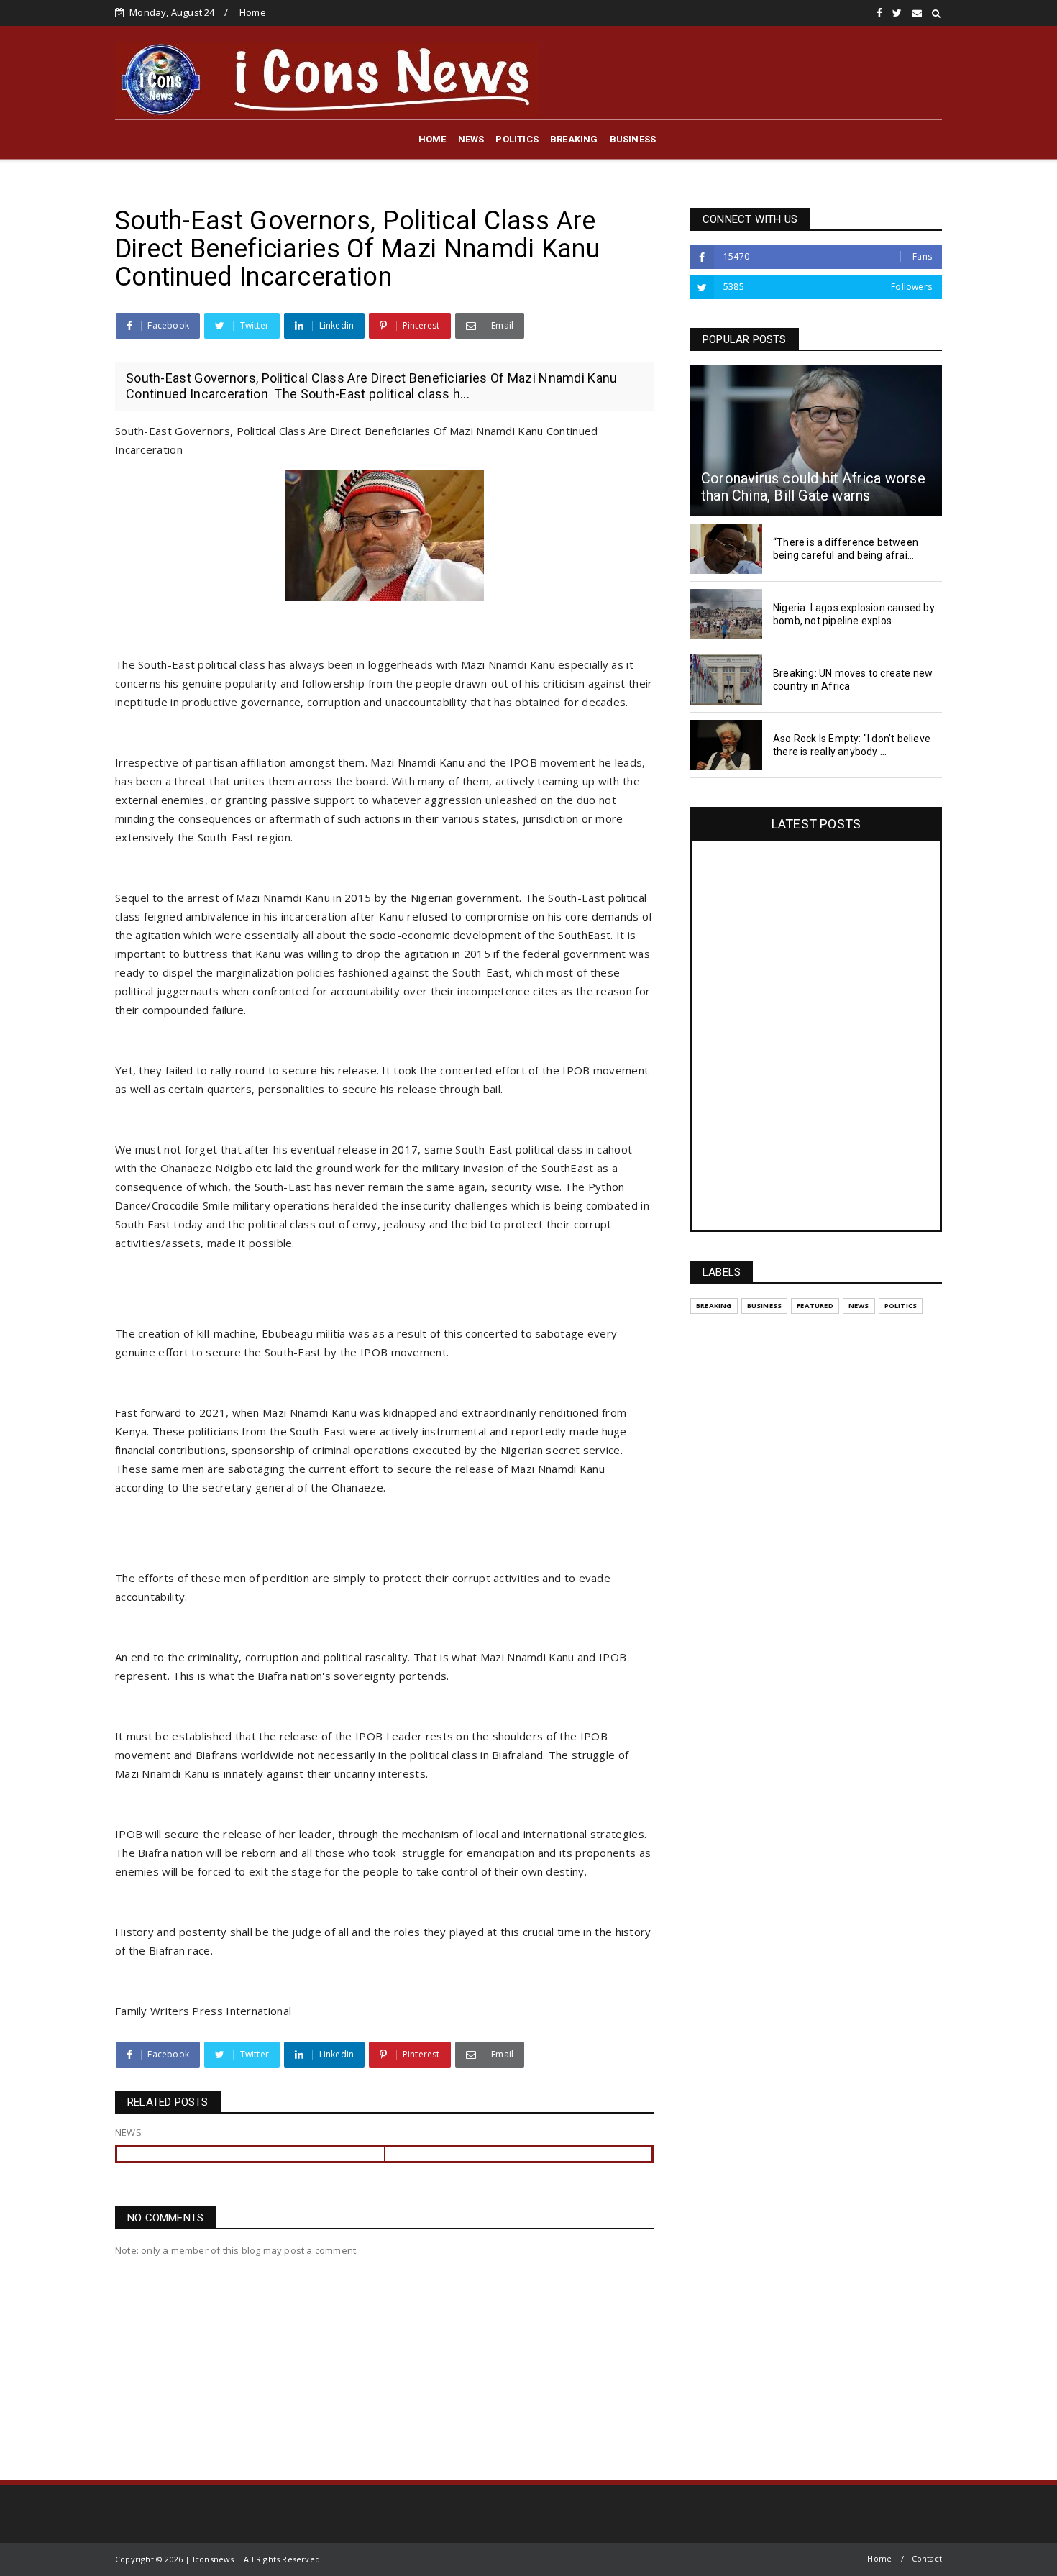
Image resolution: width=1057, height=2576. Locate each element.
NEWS (471, 139)
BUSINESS (633, 139)
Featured (815, 1306)
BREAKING (574, 139)
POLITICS (517, 139)
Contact (927, 2558)
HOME (433, 139)
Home (253, 12)
